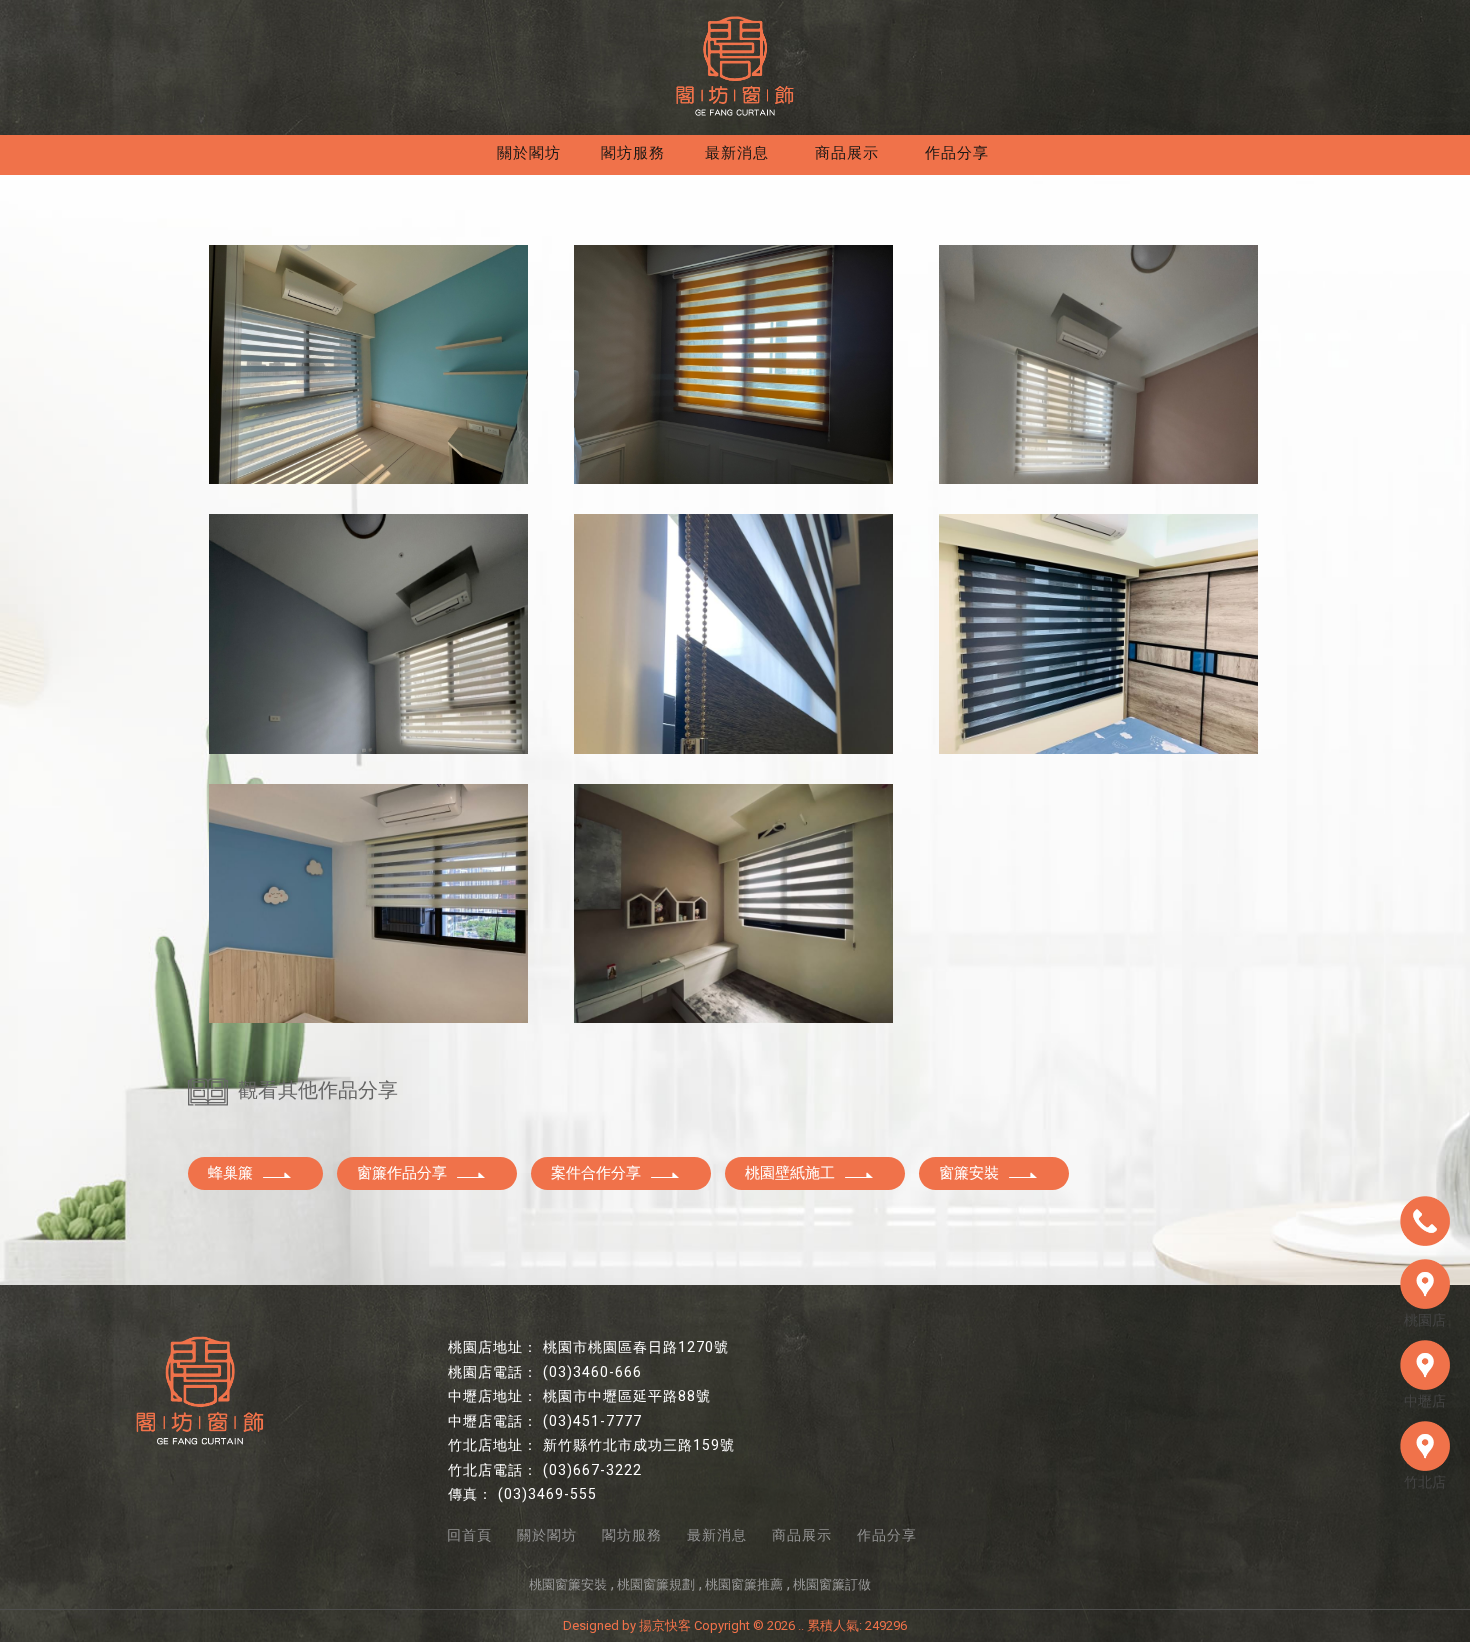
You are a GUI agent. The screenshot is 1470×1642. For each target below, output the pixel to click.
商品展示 (847, 153)
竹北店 (1425, 1482)
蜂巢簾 (230, 1173)
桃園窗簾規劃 (656, 1584)
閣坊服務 (633, 153)
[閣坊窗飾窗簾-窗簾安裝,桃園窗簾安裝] (735, 66)
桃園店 (1425, 1320)
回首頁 (469, 1535)
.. (801, 1625)
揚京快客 (665, 1625)
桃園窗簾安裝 (568, 1584)
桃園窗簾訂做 (832, 1584)
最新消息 (737, 153)
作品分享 (957, 153)
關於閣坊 (529, 153)
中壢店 (1425, 1401)
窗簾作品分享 (402, 1173)
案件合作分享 (596, 1173)
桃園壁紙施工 (790, 1173)
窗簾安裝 (969, 1173)
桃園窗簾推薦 (744, 1584)
